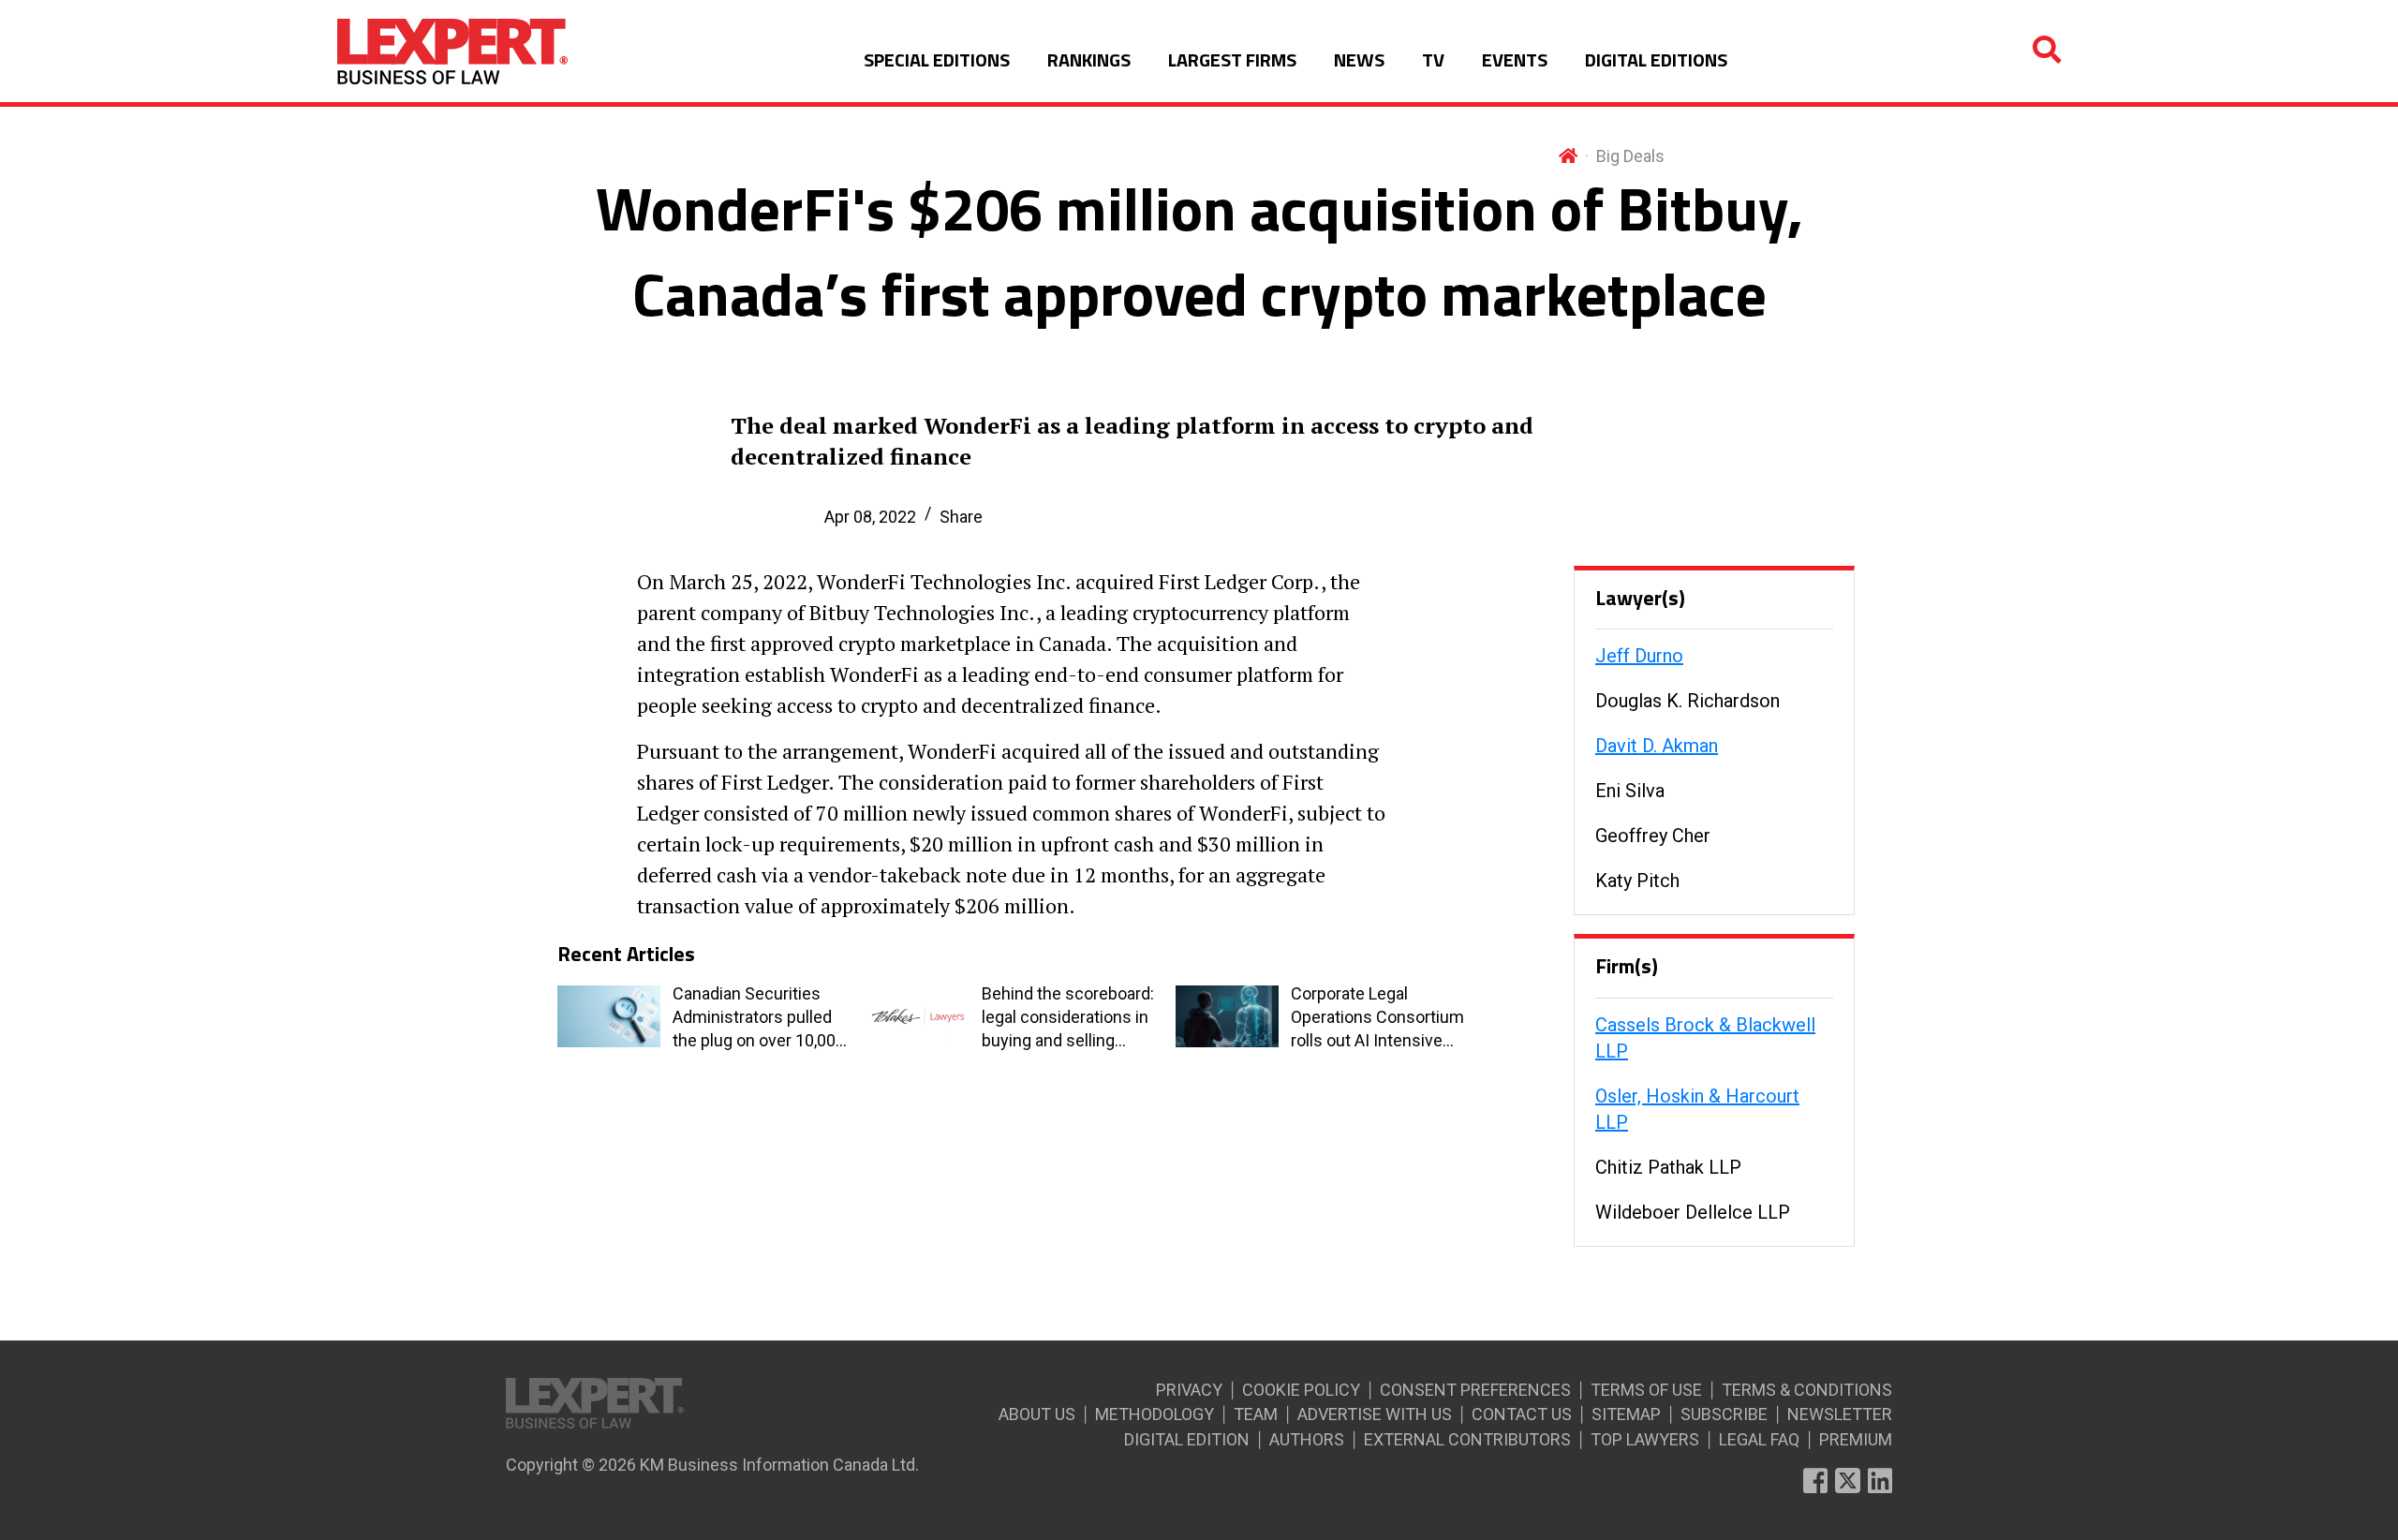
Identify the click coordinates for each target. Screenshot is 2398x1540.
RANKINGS (1089, 59)
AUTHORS (1307, 1439)
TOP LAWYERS (1645, 1439)
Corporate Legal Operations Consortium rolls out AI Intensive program (1377, 1018)
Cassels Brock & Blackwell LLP (1705, 1038)
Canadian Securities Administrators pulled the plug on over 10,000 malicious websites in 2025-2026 (759, 1018)
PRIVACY (1189, 1390)
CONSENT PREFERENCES (1475, 1390)
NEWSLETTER (1840, 1414)
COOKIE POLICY (1301, 1390)
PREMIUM (1856, 1439)
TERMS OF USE (1646, 1390)
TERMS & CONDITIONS (1807, 1390)
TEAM (1256, 1414)
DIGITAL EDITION (1187, 1439)
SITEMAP (1626, 1414)
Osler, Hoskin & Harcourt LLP (1697, 1109)
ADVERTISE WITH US (1375, 1414)
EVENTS (1515, 59)
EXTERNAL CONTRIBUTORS (1467, 1439)
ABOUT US (1037, 1414)
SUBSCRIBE (1724, 1414)
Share (961, 517)
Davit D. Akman (1657, 746)
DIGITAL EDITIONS (1656, 59)
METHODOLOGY (1155, 1414)
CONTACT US (1522, 1414)
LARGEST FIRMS (1232, 59)
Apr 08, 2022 (870, 517)
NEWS (1359, 59)
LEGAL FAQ (1759, 1439)
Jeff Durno (1639, 656)
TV (1433, 59)
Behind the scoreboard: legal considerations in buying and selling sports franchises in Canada (1068, 1018)
